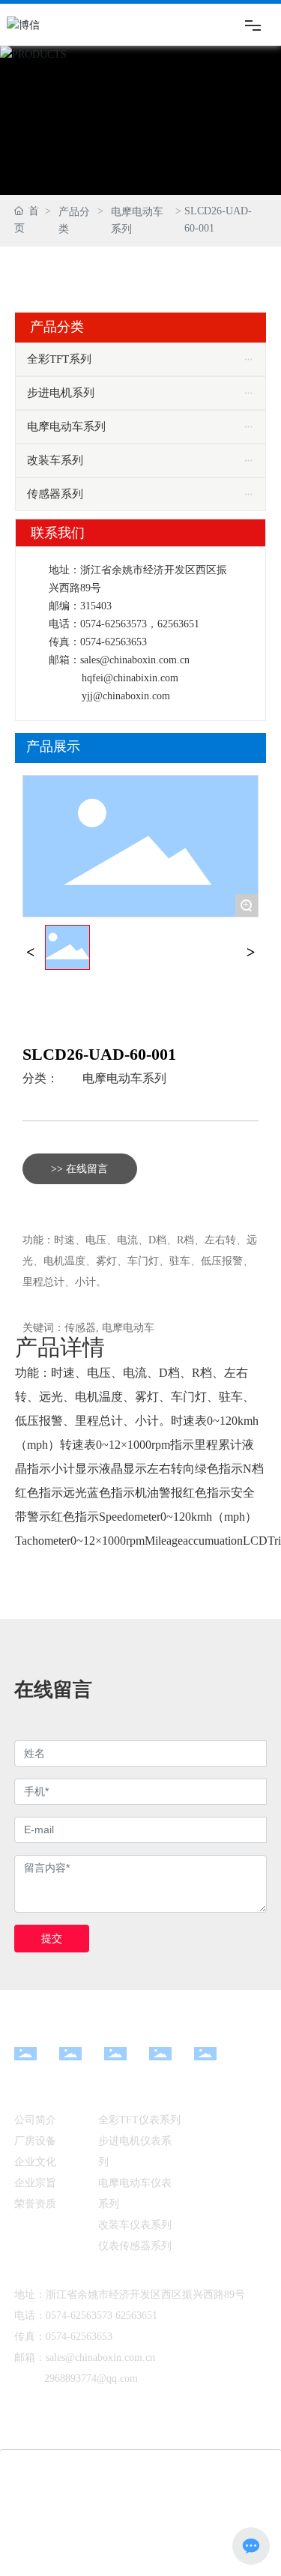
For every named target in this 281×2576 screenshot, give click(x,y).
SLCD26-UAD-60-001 (99, 1054)
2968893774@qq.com (91, 2379)
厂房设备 (35, 2141)
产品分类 (74, 220)
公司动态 (204, 2119)
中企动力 (165, 2501)
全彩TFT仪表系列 (139, 2120)
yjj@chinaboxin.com (126, 696)
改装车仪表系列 (135, 2225)
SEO (232, 2501)
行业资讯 (204, 2138)
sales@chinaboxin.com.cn (135, 660)
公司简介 (35, 2120)
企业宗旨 (35, 2183)
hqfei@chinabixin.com (130, 678)
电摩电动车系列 (137, 220)
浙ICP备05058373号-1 (197, 2525)
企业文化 (35, 2162)
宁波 (202, 2501)
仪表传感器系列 (135, 2246)
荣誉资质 (35, 2204)
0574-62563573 (114, 624)
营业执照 (52, 2525)
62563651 (178, 624)
